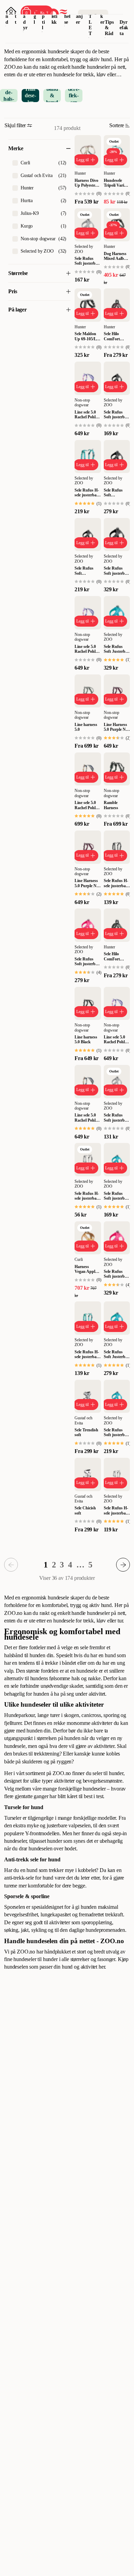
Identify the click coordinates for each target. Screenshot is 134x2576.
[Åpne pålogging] (11, 12)
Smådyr (25, 16)
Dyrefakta (124, 28)
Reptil (44, 16)
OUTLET (91, 19)
